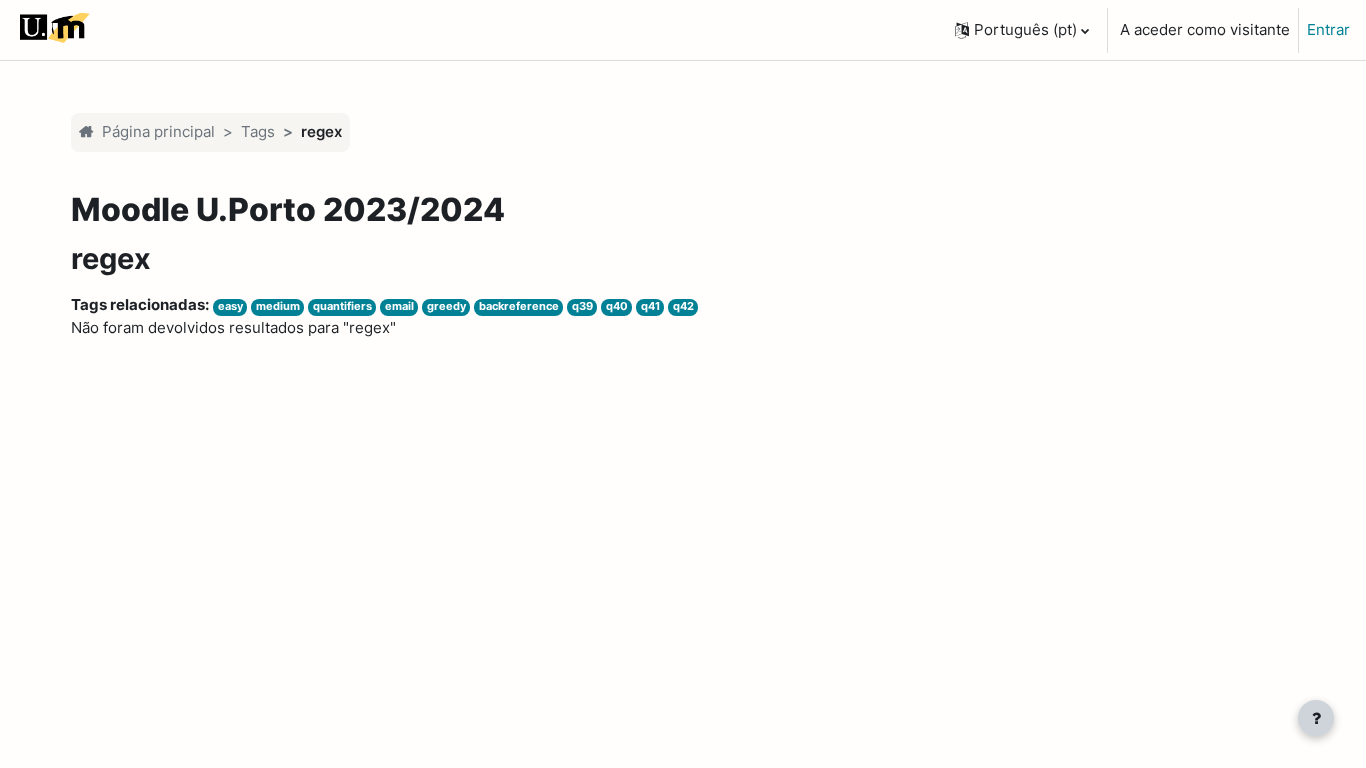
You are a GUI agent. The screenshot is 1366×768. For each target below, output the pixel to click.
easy (230, 306)
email (399, 306)
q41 (650, 306)
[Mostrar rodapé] (1316, 718)
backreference (519, 306)
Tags (258, 131)
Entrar (1328, 29)
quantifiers (342, 306)
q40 (617, 306)
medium (278, 306)
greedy (446, 306)
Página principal (158, 131)
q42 (683, 306)
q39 (582, 306)
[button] (1022, 30)
